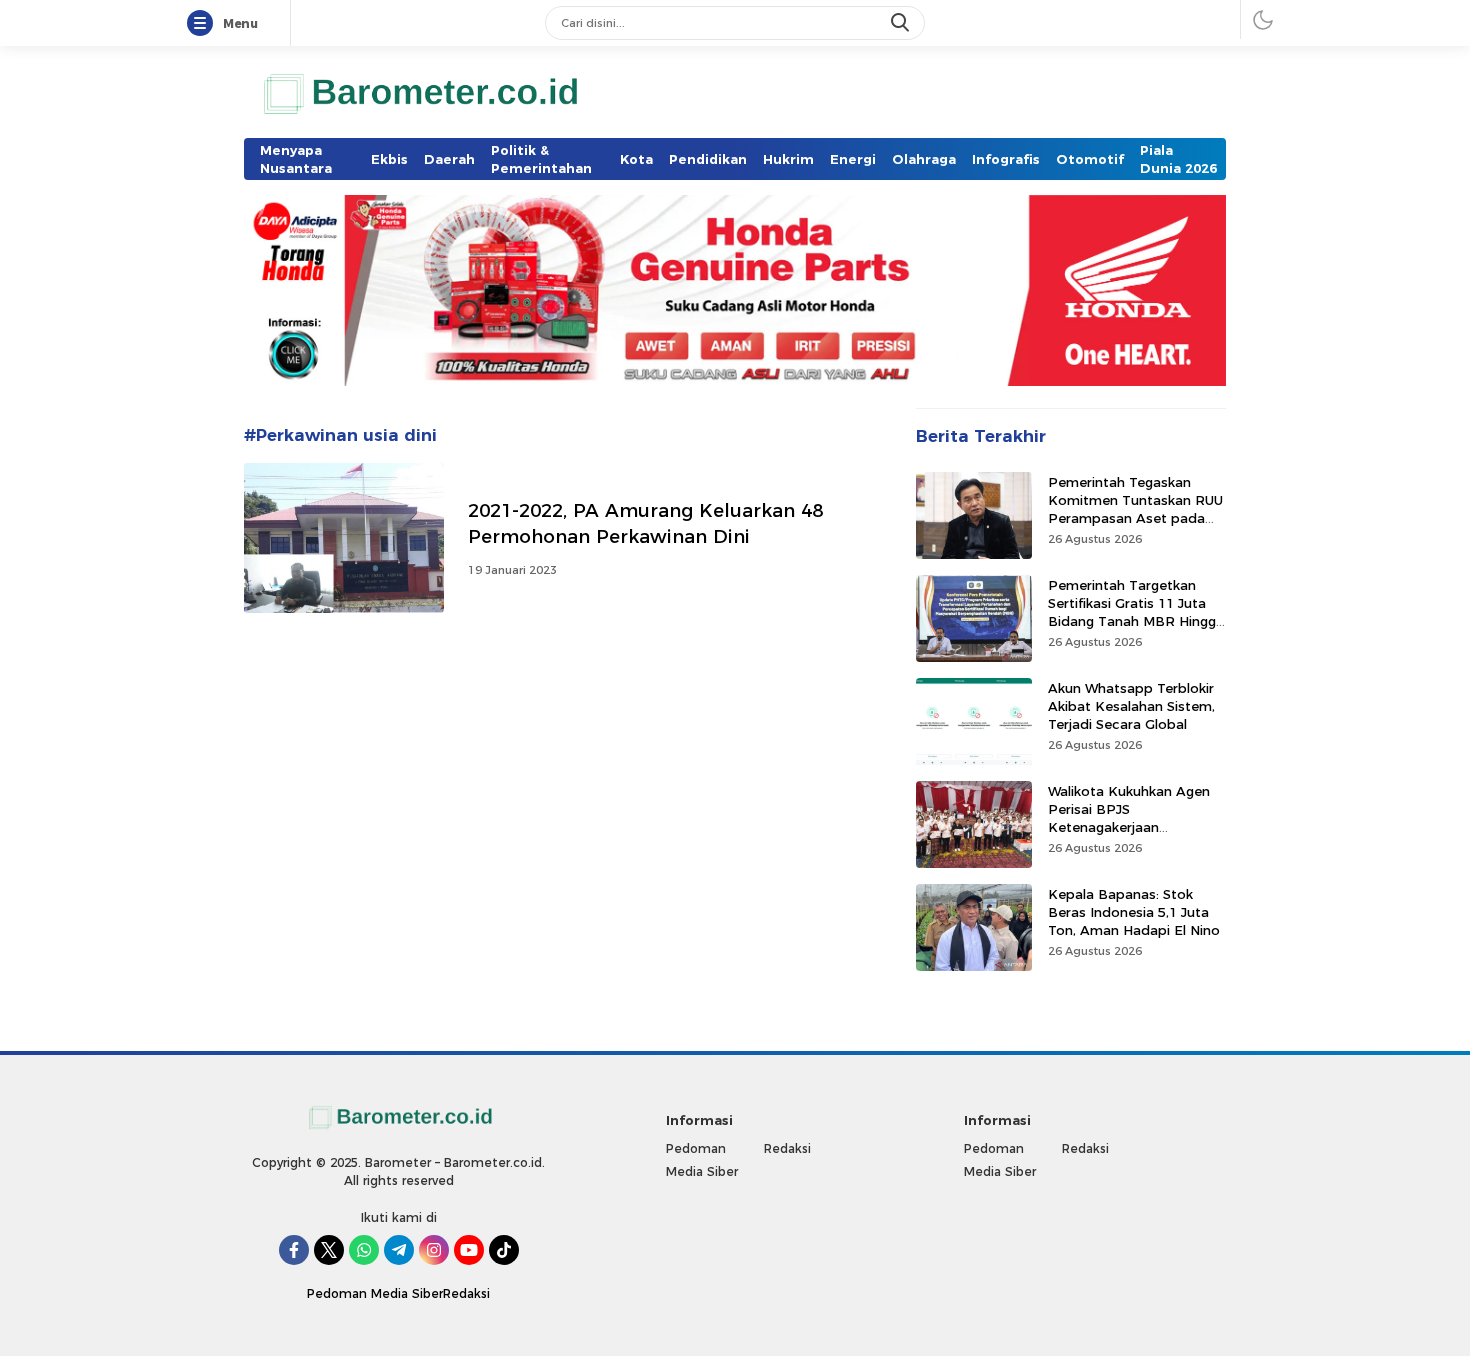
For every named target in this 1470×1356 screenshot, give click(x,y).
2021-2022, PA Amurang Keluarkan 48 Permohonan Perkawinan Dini (645, 523)
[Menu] (204, 24)
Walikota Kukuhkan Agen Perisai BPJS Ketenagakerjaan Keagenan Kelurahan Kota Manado (1134, 826)
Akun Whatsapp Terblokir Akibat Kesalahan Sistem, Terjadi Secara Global (1131, 705)
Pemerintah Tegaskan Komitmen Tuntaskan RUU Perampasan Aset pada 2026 (1135, 508)
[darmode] (1263, 19)
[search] (902, 23)
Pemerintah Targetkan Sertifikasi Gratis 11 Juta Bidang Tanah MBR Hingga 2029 (1136, 611)
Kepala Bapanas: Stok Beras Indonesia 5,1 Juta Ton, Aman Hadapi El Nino (1134, 911)
